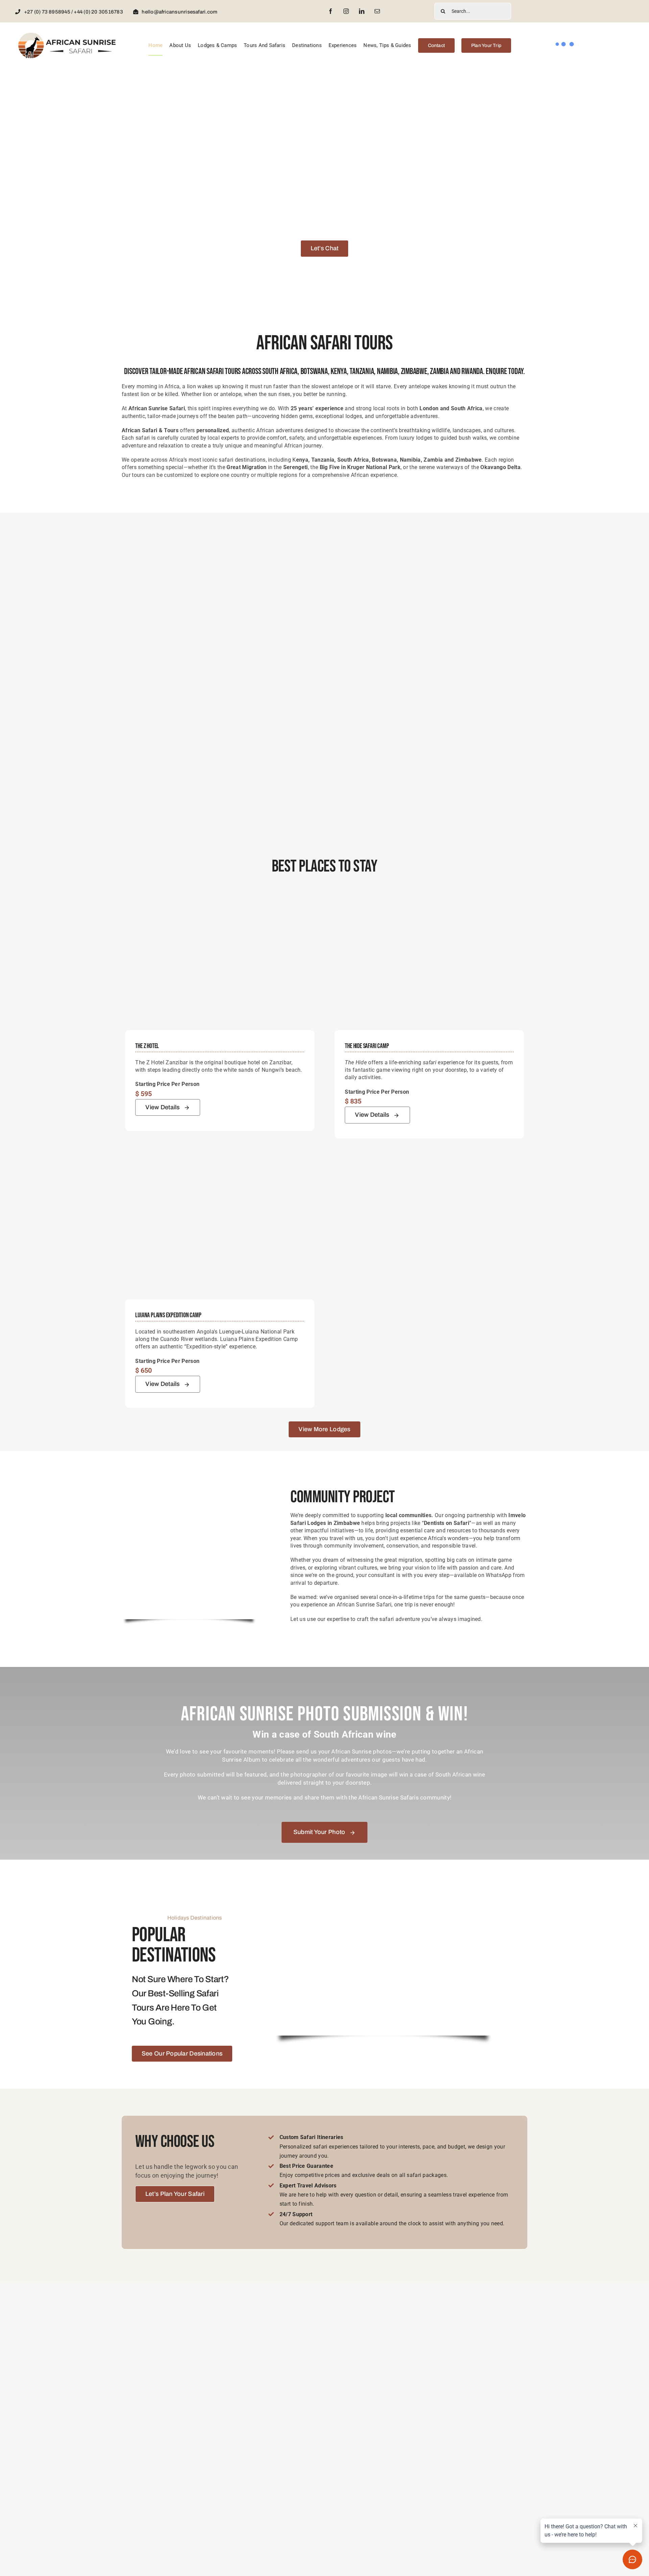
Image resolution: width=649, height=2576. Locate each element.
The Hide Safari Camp (367, 1046)
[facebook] (331, 11)
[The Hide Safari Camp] (429, 900)
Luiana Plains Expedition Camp (168, 1315)
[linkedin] (362, 11)
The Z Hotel (147, 1046)
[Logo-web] (67, 34)
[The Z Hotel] (220, 900)
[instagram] (346, 11)
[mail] (377, 11)
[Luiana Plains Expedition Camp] (220, 1169)
